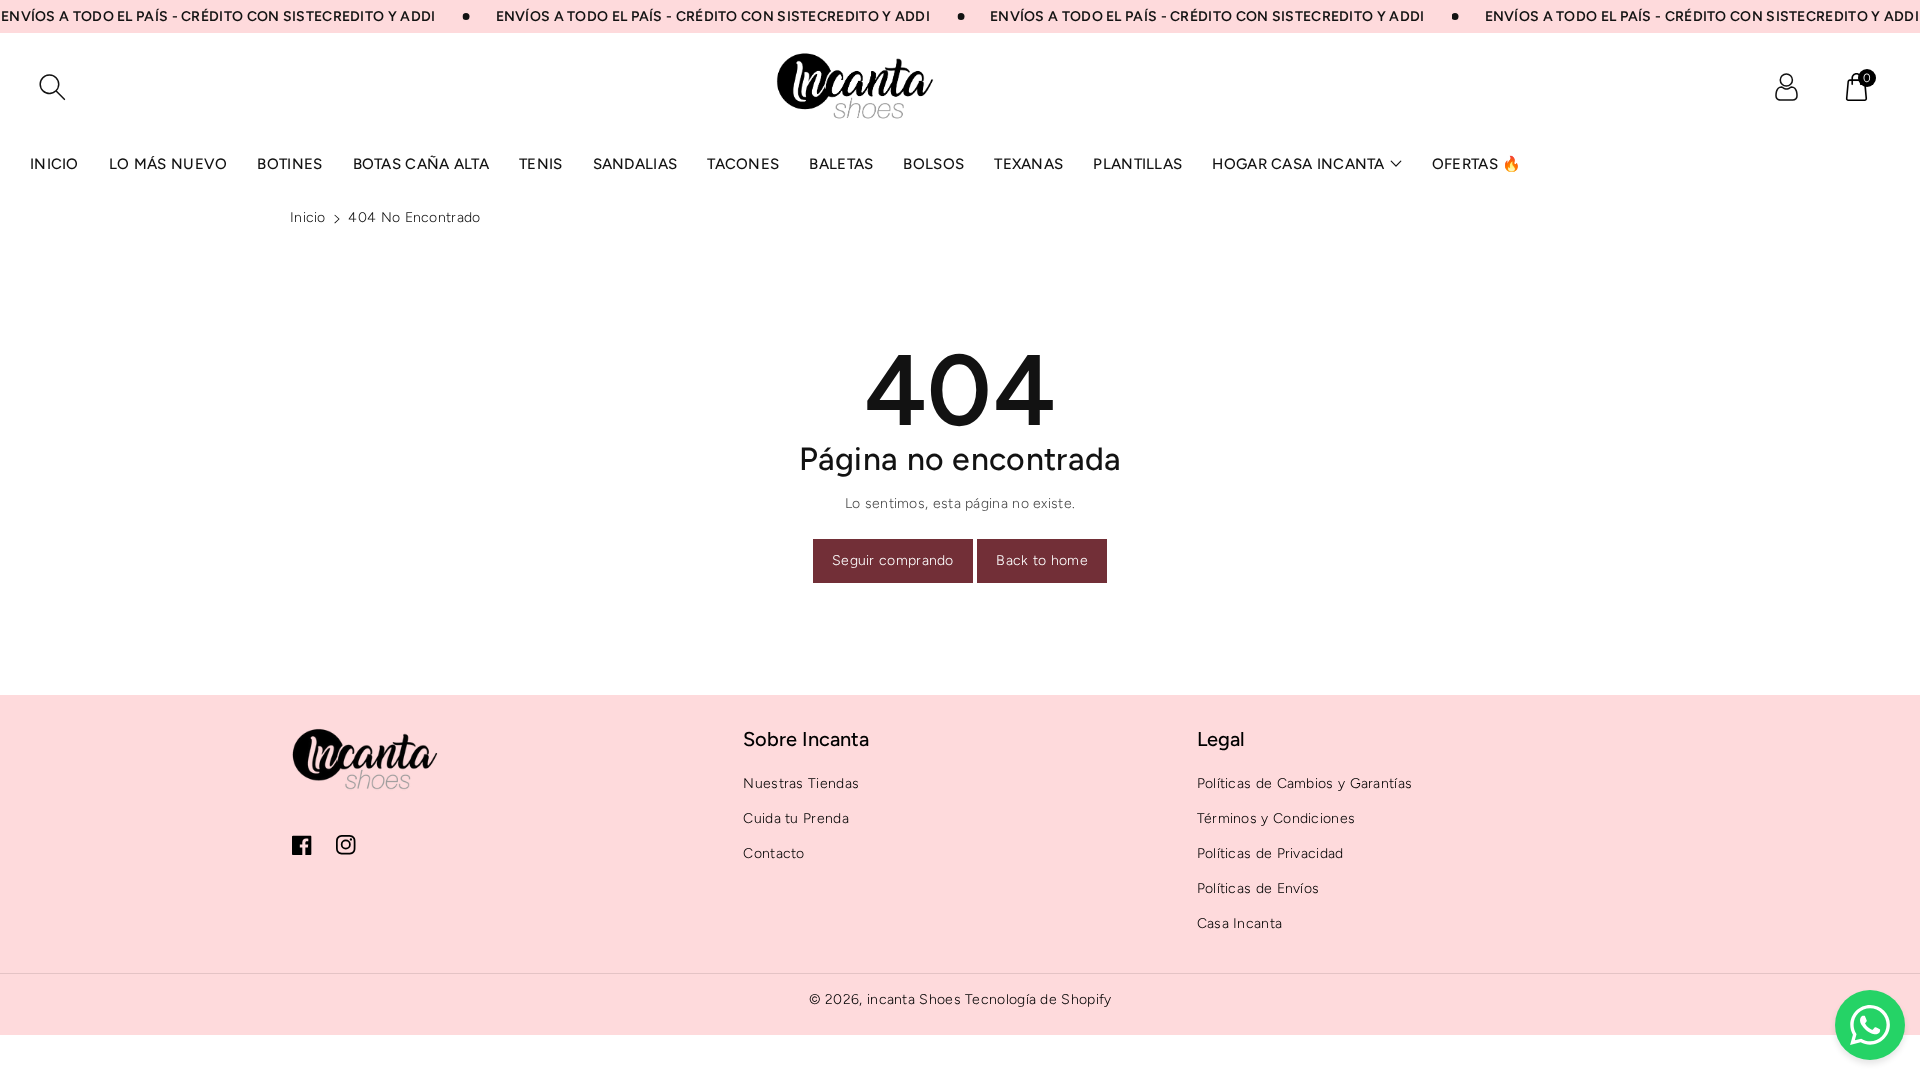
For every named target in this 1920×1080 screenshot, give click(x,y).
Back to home (1042, 560)
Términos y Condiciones (1276, 818)
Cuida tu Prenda (796, 818)
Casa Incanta (1240, 923)
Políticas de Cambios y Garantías (1305, 783)
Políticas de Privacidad (1270, 853)
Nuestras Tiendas (801, 783)
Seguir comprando (893, 560)
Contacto (773, 853)
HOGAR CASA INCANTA (1298, 164)
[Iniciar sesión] (1786, 87)
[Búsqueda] (52, 87)
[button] (1856, 87)
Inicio (308, 217)
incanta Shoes (914, 999)
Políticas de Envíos (1258, 888)
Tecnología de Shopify (1038, 999)
